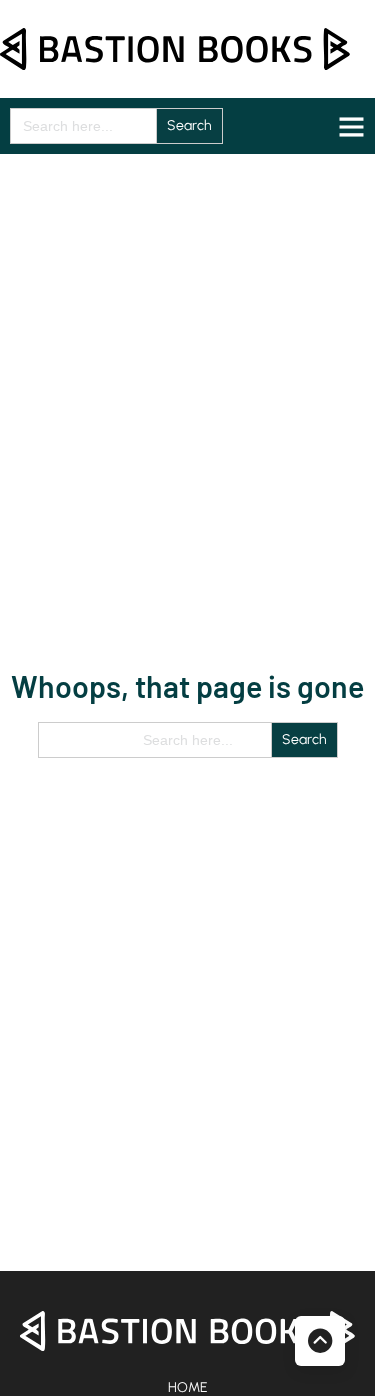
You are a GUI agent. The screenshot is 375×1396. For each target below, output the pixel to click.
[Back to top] (320, 1341)
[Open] (351, 126)
